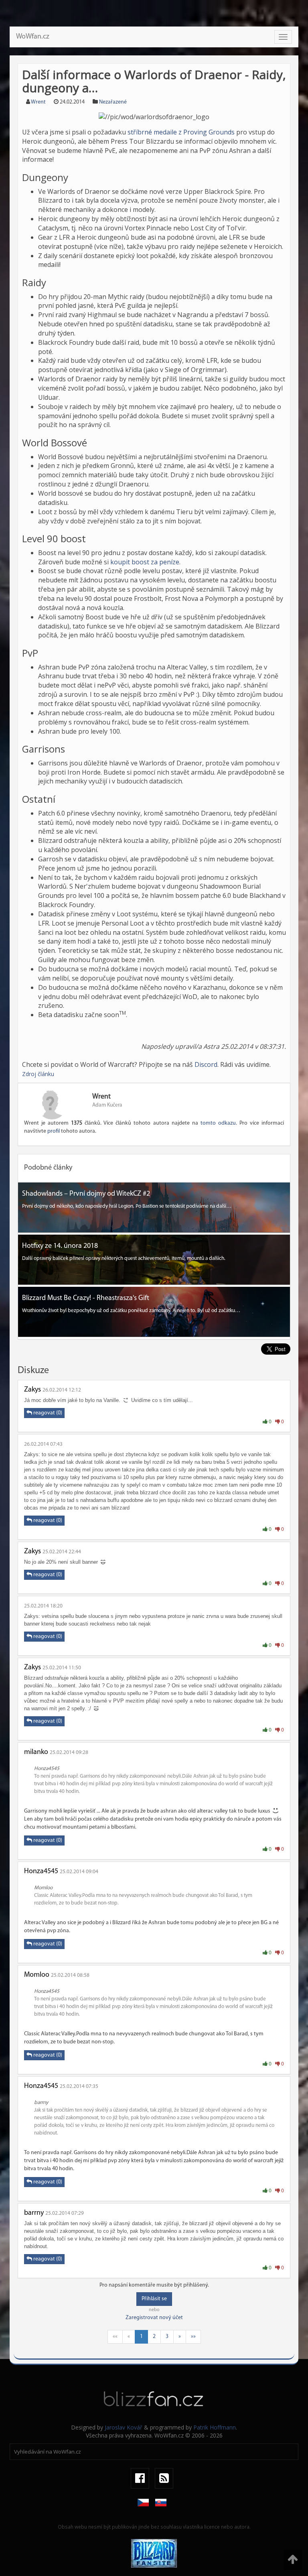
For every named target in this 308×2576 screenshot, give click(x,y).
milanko (36, 1752)
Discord (206, 1064)
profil (54, 1131)
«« (115, 2337)
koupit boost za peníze (145, 562)
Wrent (38, 102)
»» (193, 2337)
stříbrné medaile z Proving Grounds (181, 132)
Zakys (32, 1390)
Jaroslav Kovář (124, 2427)
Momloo (37, 1975)
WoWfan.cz (33, 37)
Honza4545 (41, 1872)
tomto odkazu (218, 1123)
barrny (34, 2213)
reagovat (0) (47, 1413)
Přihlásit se (154, 2299)
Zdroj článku (38, 1074)
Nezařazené (113, 102)
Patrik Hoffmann (215, 2427)
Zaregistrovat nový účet (154, 2318)
